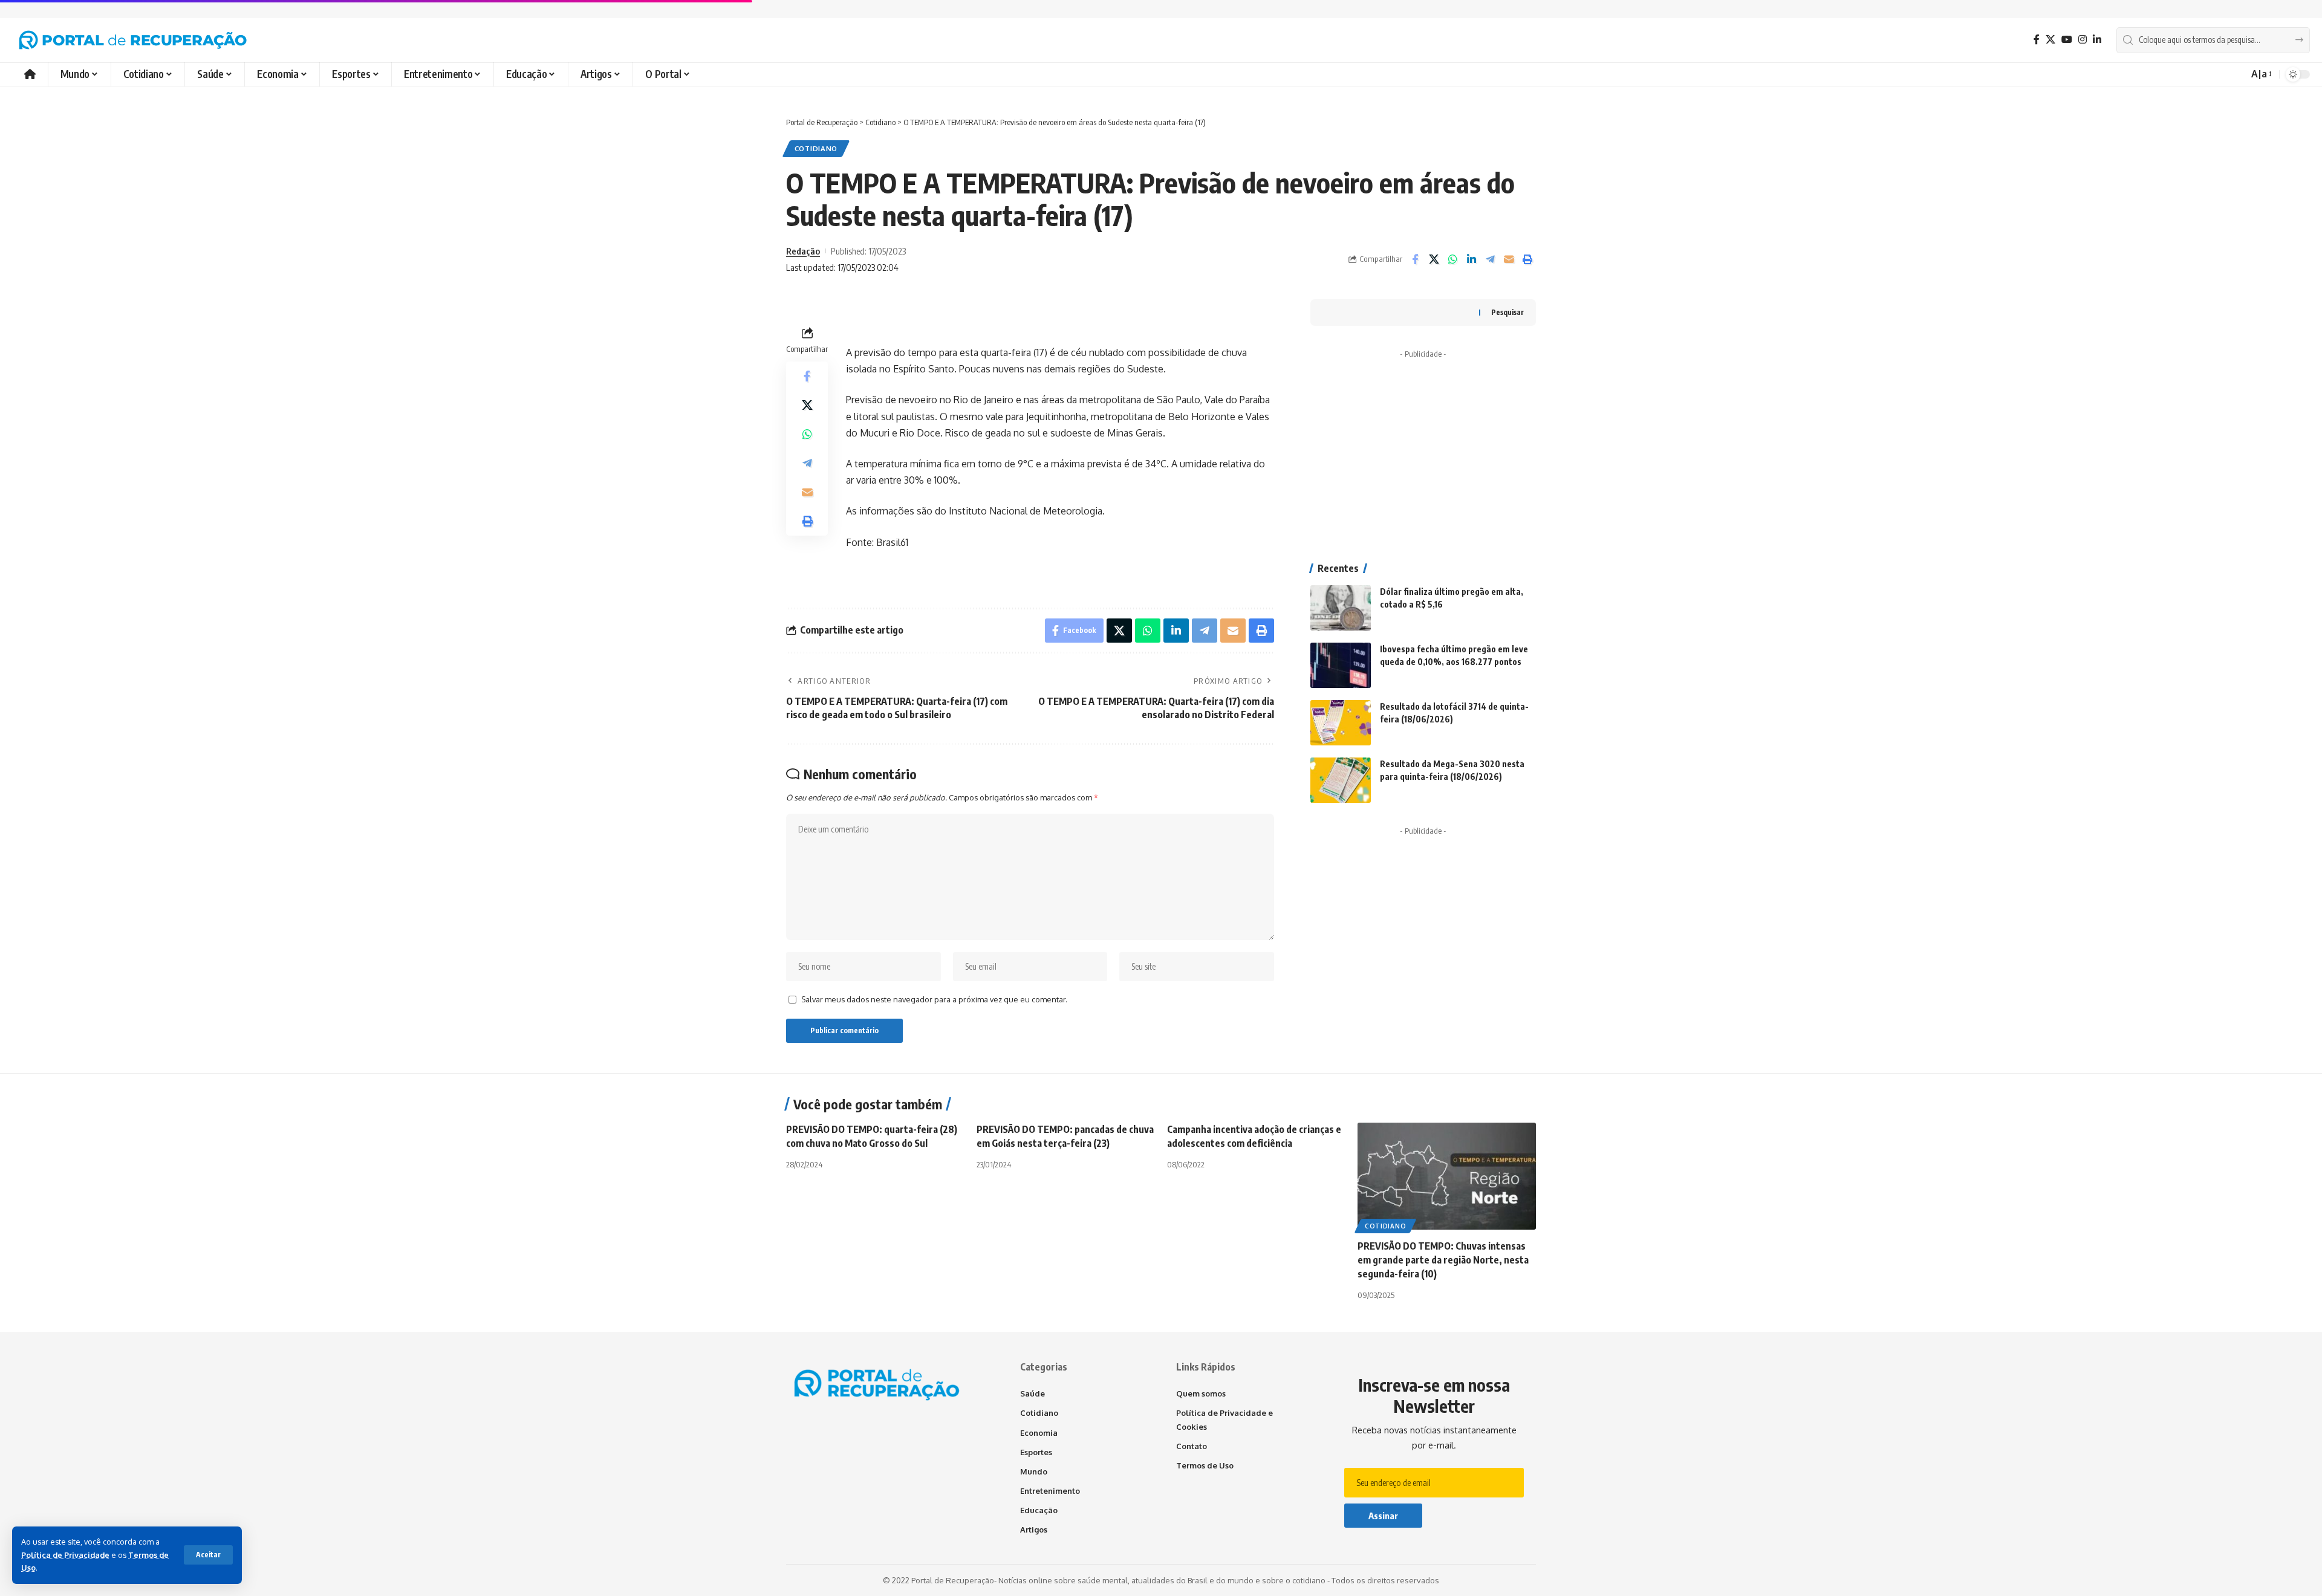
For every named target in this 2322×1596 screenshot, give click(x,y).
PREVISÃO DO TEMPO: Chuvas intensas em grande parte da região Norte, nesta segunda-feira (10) (1443, 1260)
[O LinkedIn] (2097, 40)
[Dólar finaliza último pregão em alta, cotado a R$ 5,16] (1341, 608)
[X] (2050, 40)
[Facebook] (2037, 40)
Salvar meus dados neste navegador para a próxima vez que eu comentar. (934, 999)
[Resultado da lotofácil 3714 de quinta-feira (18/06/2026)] (1341, 723)
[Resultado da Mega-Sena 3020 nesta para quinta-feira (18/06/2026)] (1341, 780)
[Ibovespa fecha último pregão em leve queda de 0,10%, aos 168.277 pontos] (1341, 665)
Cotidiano (816, 148)
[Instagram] (2083, 40)
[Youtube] (2067, 40)
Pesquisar (1507, 312)
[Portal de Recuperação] (133, 40)
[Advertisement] (1423, 440)
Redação (803, 251)
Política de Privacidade (65, 1555)
